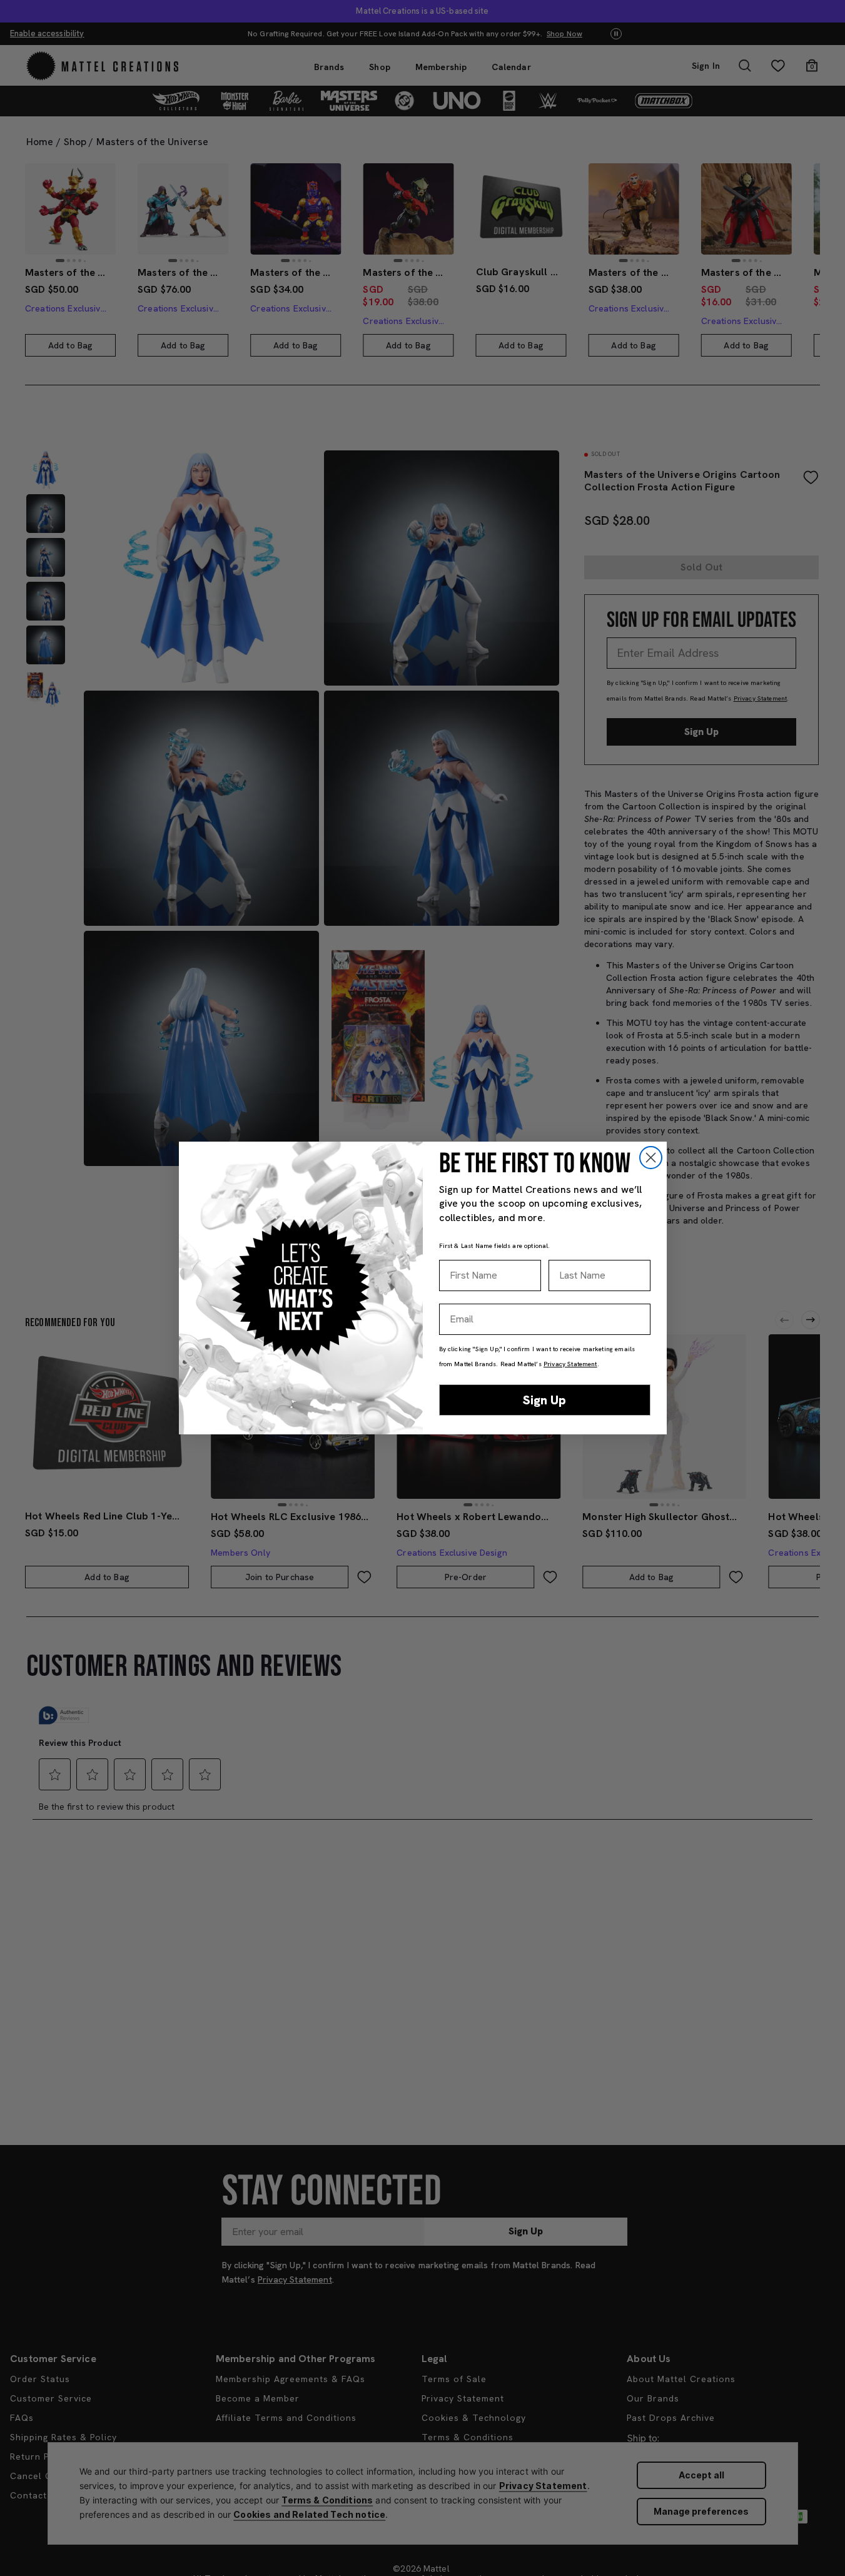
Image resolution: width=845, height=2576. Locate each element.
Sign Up (544, 1400)
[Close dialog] (651, 1158)
